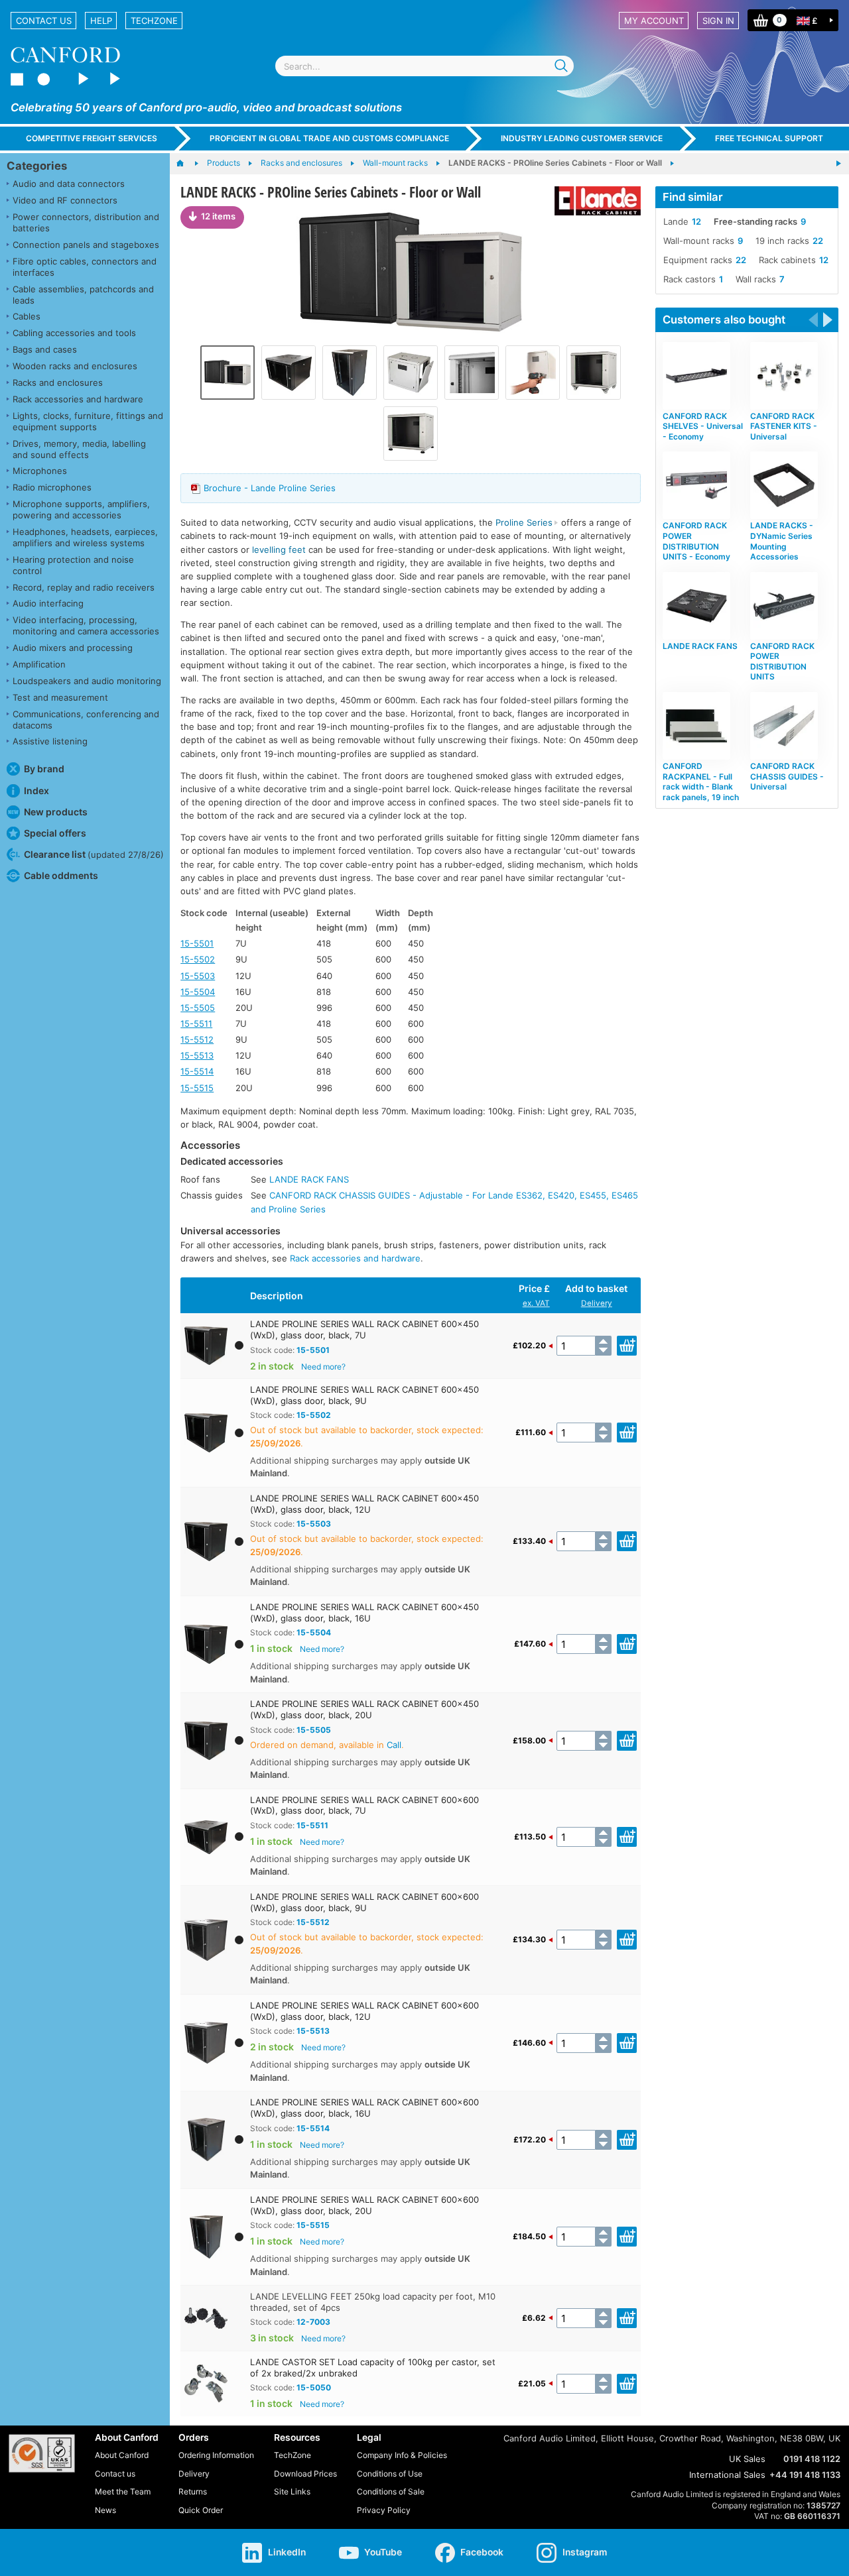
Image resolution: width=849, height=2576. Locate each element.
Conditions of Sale (391, 2491)
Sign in (718, 21)
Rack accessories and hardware (78, 399)
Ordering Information (216, 2455)
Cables (27, 316)
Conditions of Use (390, 2474)
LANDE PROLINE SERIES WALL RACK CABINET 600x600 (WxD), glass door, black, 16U (364, 2108)
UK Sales (747, 2459)
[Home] (187, 164)
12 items (218, 216)
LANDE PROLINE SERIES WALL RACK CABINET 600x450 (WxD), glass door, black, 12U (364, 1504)
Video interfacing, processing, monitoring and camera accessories (86, 625)
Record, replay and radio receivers (84, 587)
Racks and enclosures (58, 382)
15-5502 (198, 959)
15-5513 (197, 1055)
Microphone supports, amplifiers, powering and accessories (81, 509)
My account (654, 21)
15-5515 (197, 1088)
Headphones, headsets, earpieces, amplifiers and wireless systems (85, 537)
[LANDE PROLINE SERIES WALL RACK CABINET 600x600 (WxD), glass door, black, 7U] (289, 373)
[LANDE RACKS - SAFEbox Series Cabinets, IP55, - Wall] (838, 164)
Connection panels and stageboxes (86, 245)
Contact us (44, 21)
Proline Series (524, 522)
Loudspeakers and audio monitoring (87, 681)
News (105, 2510)
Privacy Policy (384, 2510)
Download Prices (305, 2474)
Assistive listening (50, 741)
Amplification (39, 664)
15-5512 (197, 1039)
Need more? (323, 1367)
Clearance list (94, 854)
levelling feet (279, 550)
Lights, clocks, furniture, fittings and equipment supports (88, 421)
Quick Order (201, 2510)
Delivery (597, 1303)
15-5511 (196, 1024)
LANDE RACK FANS (309, 1179)
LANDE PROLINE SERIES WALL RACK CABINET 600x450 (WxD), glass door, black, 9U (364, 1395)
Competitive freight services (92, 138)
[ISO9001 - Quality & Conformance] (42, 2453)
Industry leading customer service (582, 138)
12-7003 (313, 2322)
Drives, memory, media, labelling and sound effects (79, 449)
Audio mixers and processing (73, 648)
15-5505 (198, 1008)
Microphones (40, 471)
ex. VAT (536, 1303)
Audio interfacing (48, 603)
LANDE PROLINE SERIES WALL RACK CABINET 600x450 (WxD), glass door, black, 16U (364, 1612)
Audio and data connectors (69, 184)
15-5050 (314, 2387)
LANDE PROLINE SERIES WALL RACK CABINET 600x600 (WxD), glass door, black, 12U (364, 2011)
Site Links (292, 2491)
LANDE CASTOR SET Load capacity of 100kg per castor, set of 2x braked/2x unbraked (373, 2368)
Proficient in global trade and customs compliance (329, 138)
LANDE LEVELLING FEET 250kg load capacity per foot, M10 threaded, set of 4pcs (373, 2302)
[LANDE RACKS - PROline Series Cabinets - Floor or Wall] (411, 272)
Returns (193, 2491)
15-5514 (197, 1071)
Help (101, 21)
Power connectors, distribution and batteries (86, 222)
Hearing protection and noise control (73, 565)
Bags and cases (45, 349)
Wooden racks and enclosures (75, 366)
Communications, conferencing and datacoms (86, 720)
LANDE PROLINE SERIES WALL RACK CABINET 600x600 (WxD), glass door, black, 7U (364, 1805)
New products (56, 812)
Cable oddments (61, 875)
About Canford (122, 2455)
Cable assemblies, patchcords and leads (83, 295)
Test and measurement (60, 697)
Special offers (55, 833)
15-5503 (198, 976)
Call (394, 1745)
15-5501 (197, 943)
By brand (44, 769)
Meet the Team (123, 2491)
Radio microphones (52, 487)
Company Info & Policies (402, 2455)
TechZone (154, 21)
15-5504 (198, 992)
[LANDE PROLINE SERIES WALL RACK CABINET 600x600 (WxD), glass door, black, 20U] (350, 373)
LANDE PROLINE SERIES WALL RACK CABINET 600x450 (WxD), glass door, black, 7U (364, 1329)
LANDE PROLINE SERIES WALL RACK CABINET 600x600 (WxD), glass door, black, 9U (364, 1902)
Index (36, 790)
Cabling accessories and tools (74, 333)
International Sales (727, 2475)
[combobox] (424, 66)
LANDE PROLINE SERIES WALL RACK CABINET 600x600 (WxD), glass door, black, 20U (364, 2205)
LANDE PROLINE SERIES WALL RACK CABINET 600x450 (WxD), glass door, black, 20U (364, 1709)
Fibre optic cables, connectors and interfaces (85, 267)
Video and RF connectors (65, 200)
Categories (37, 166)
